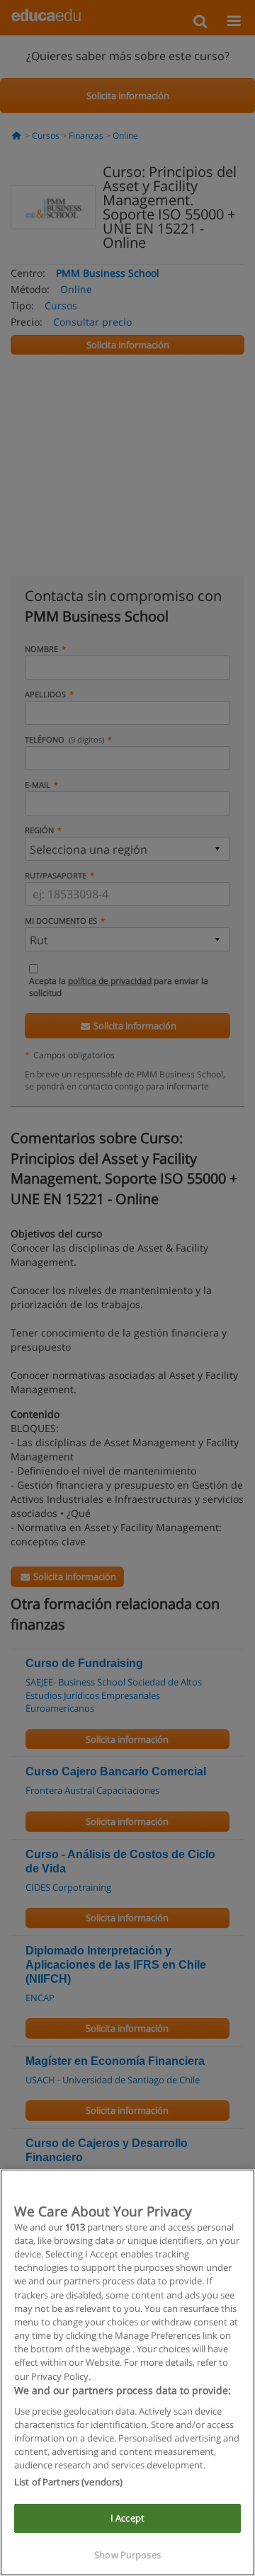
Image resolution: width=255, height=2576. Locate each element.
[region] (127, 2372)
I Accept (127, 2518)
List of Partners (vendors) (68, 2482)
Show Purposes (127, 2555)
